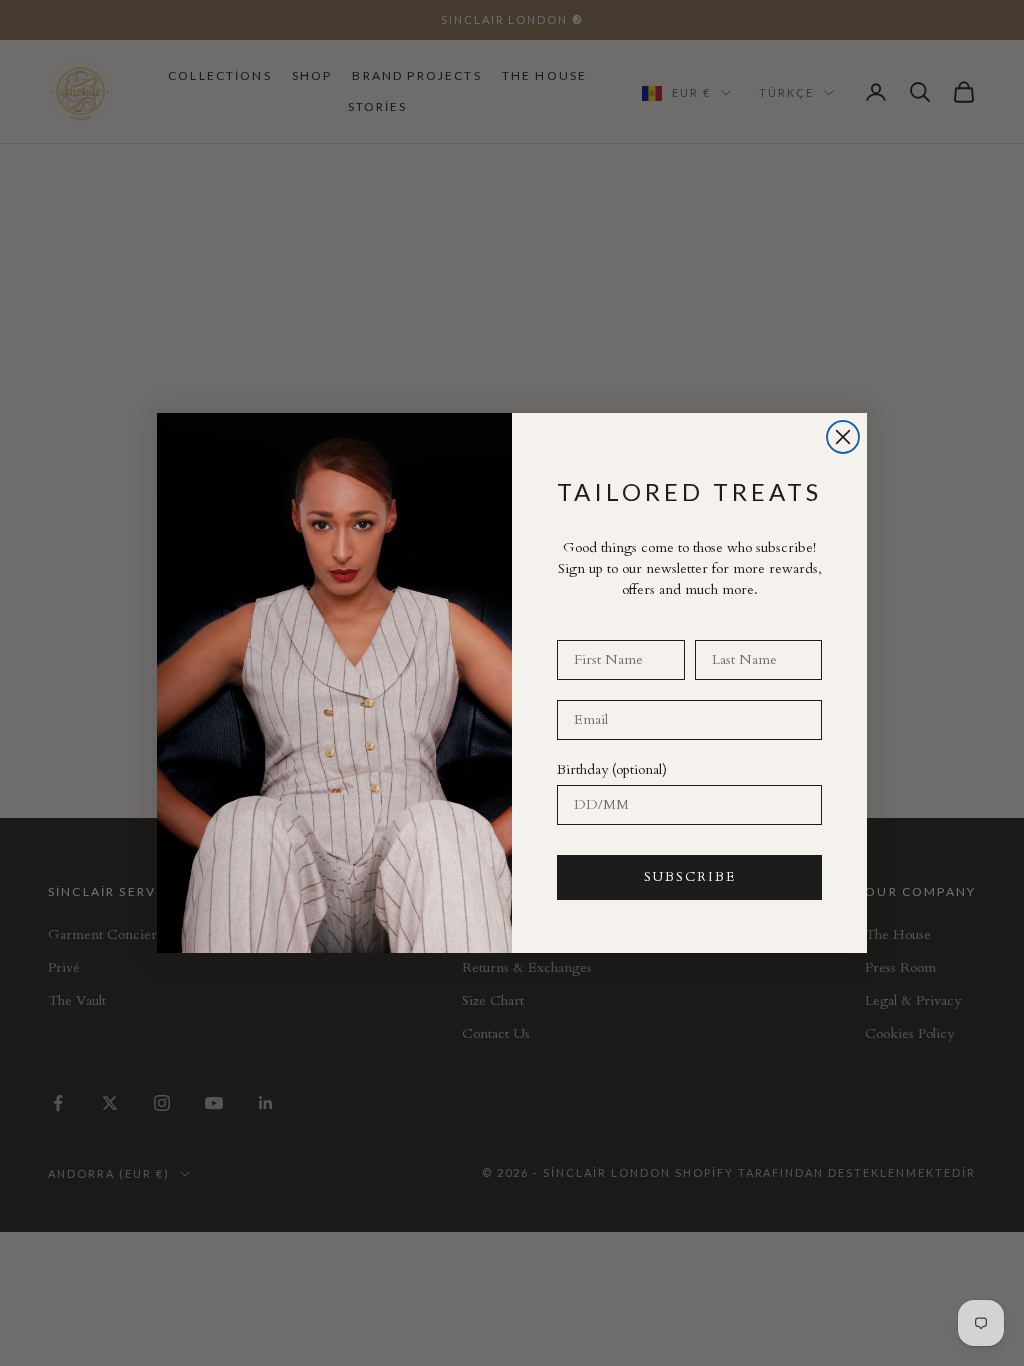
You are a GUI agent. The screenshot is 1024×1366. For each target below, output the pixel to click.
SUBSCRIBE (690, 877)
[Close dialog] (843, 437)
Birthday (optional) (612, 769)
